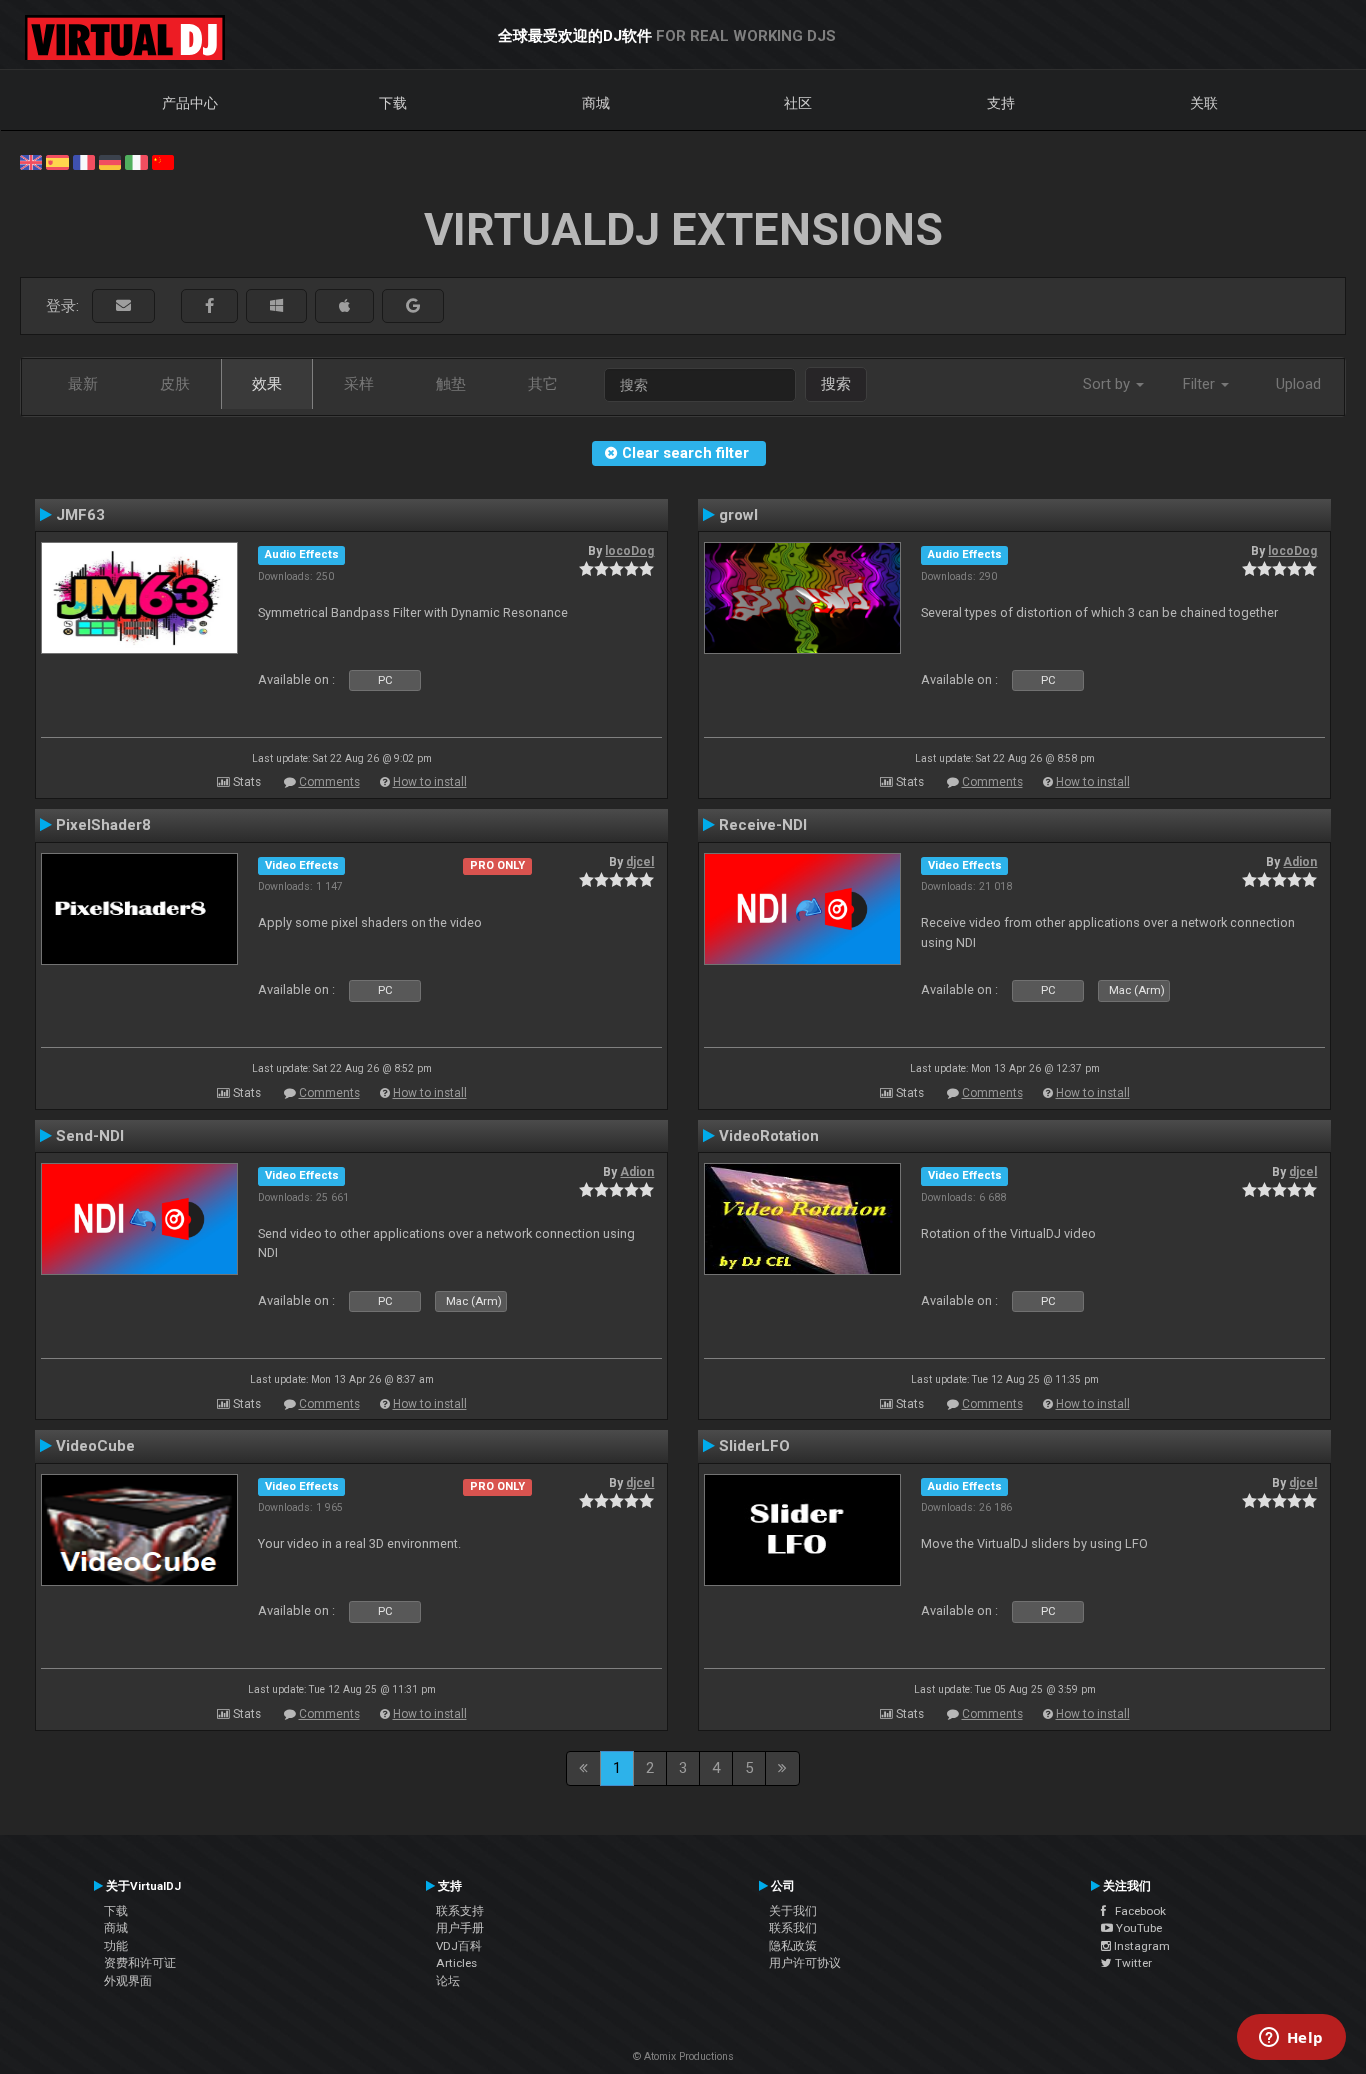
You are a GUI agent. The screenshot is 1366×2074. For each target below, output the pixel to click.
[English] (31, 161)
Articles (456, 1963)
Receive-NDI (763, 825)
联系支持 (460, 1911)
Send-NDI (90, 1136)
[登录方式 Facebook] (209, 306)
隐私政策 (793, 1946)
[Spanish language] (57, 161)
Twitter (1132, 1963)
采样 (359, 384)
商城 (596, 103)
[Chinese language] (163, 161)
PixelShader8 (103, 825)
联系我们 (793, 1928)
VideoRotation (769, 1136)
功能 (116, 1946)
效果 (267, 384)
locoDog (629, 551)
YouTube (1137, 1928)
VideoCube (95, 1446)
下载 (393, 103)
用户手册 (460, 1928)
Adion (1300, 862)
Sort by (1108, 384)
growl (738, 515)
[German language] (110, 161)
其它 (543, 384)
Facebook (1136, 1911)
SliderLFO (754, 1446)
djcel (640, 862)
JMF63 (80, 515)
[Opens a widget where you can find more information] (1291, 2039)
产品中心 (190, 103)
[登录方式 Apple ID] (344, 306)
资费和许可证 (140, 1963)
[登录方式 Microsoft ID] (276, 306)
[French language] (84, 161)
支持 (1001, 103)
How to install (430, 782)
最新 (83, 384)
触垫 (451, 384)
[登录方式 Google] (413, 306)
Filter (1201, 384)
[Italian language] (136, 161)
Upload (1298, 384)
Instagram (1140, 1946)
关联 (1204, 103)
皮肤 (175, 384)
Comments (329, 782)
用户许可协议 (805, 1963)
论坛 (448, 1981)
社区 (798, 103)
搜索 (836, 384)
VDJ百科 (459, 1946)
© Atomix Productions (683, 2056)
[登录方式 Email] (123, 306)
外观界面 (128, 1981)
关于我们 (793, 1911)
